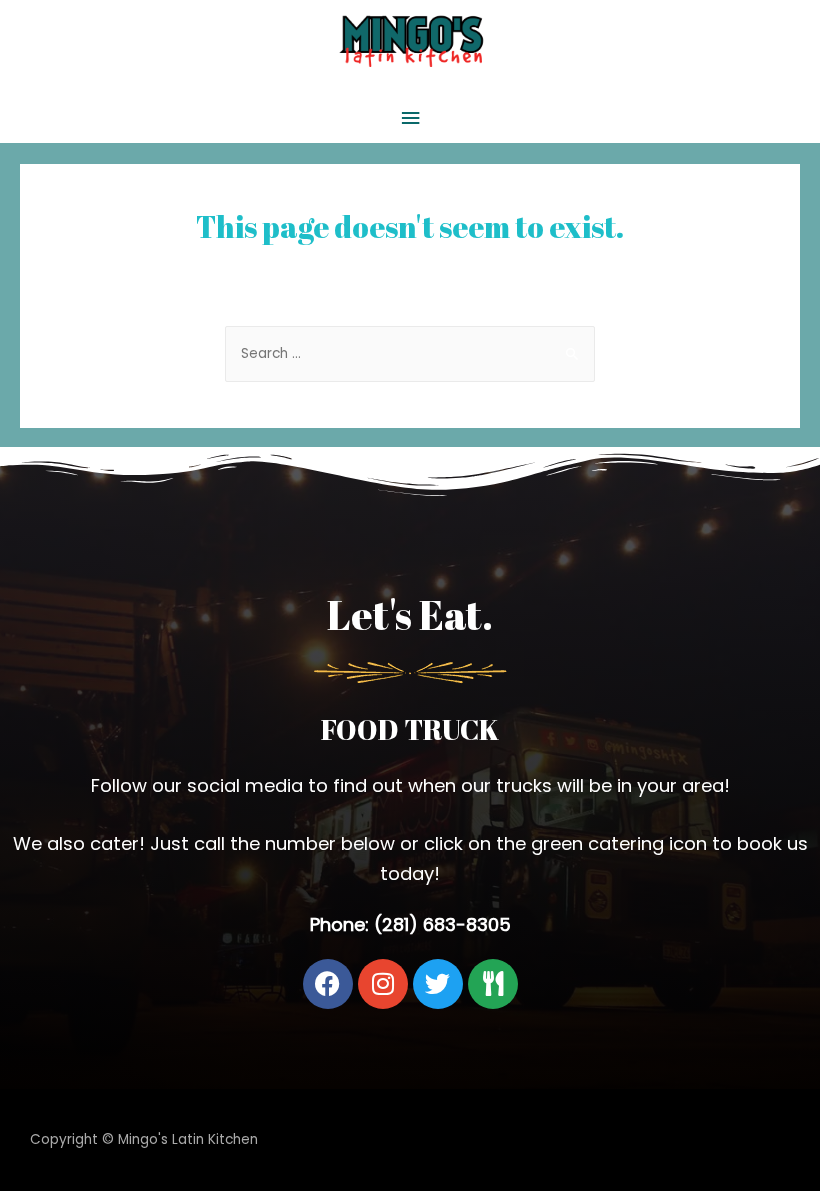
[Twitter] (438, 984)
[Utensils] (493, 984)
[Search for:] (410, 353)
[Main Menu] (410, 118)
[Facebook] (328, 984)
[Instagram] (383, 984)
